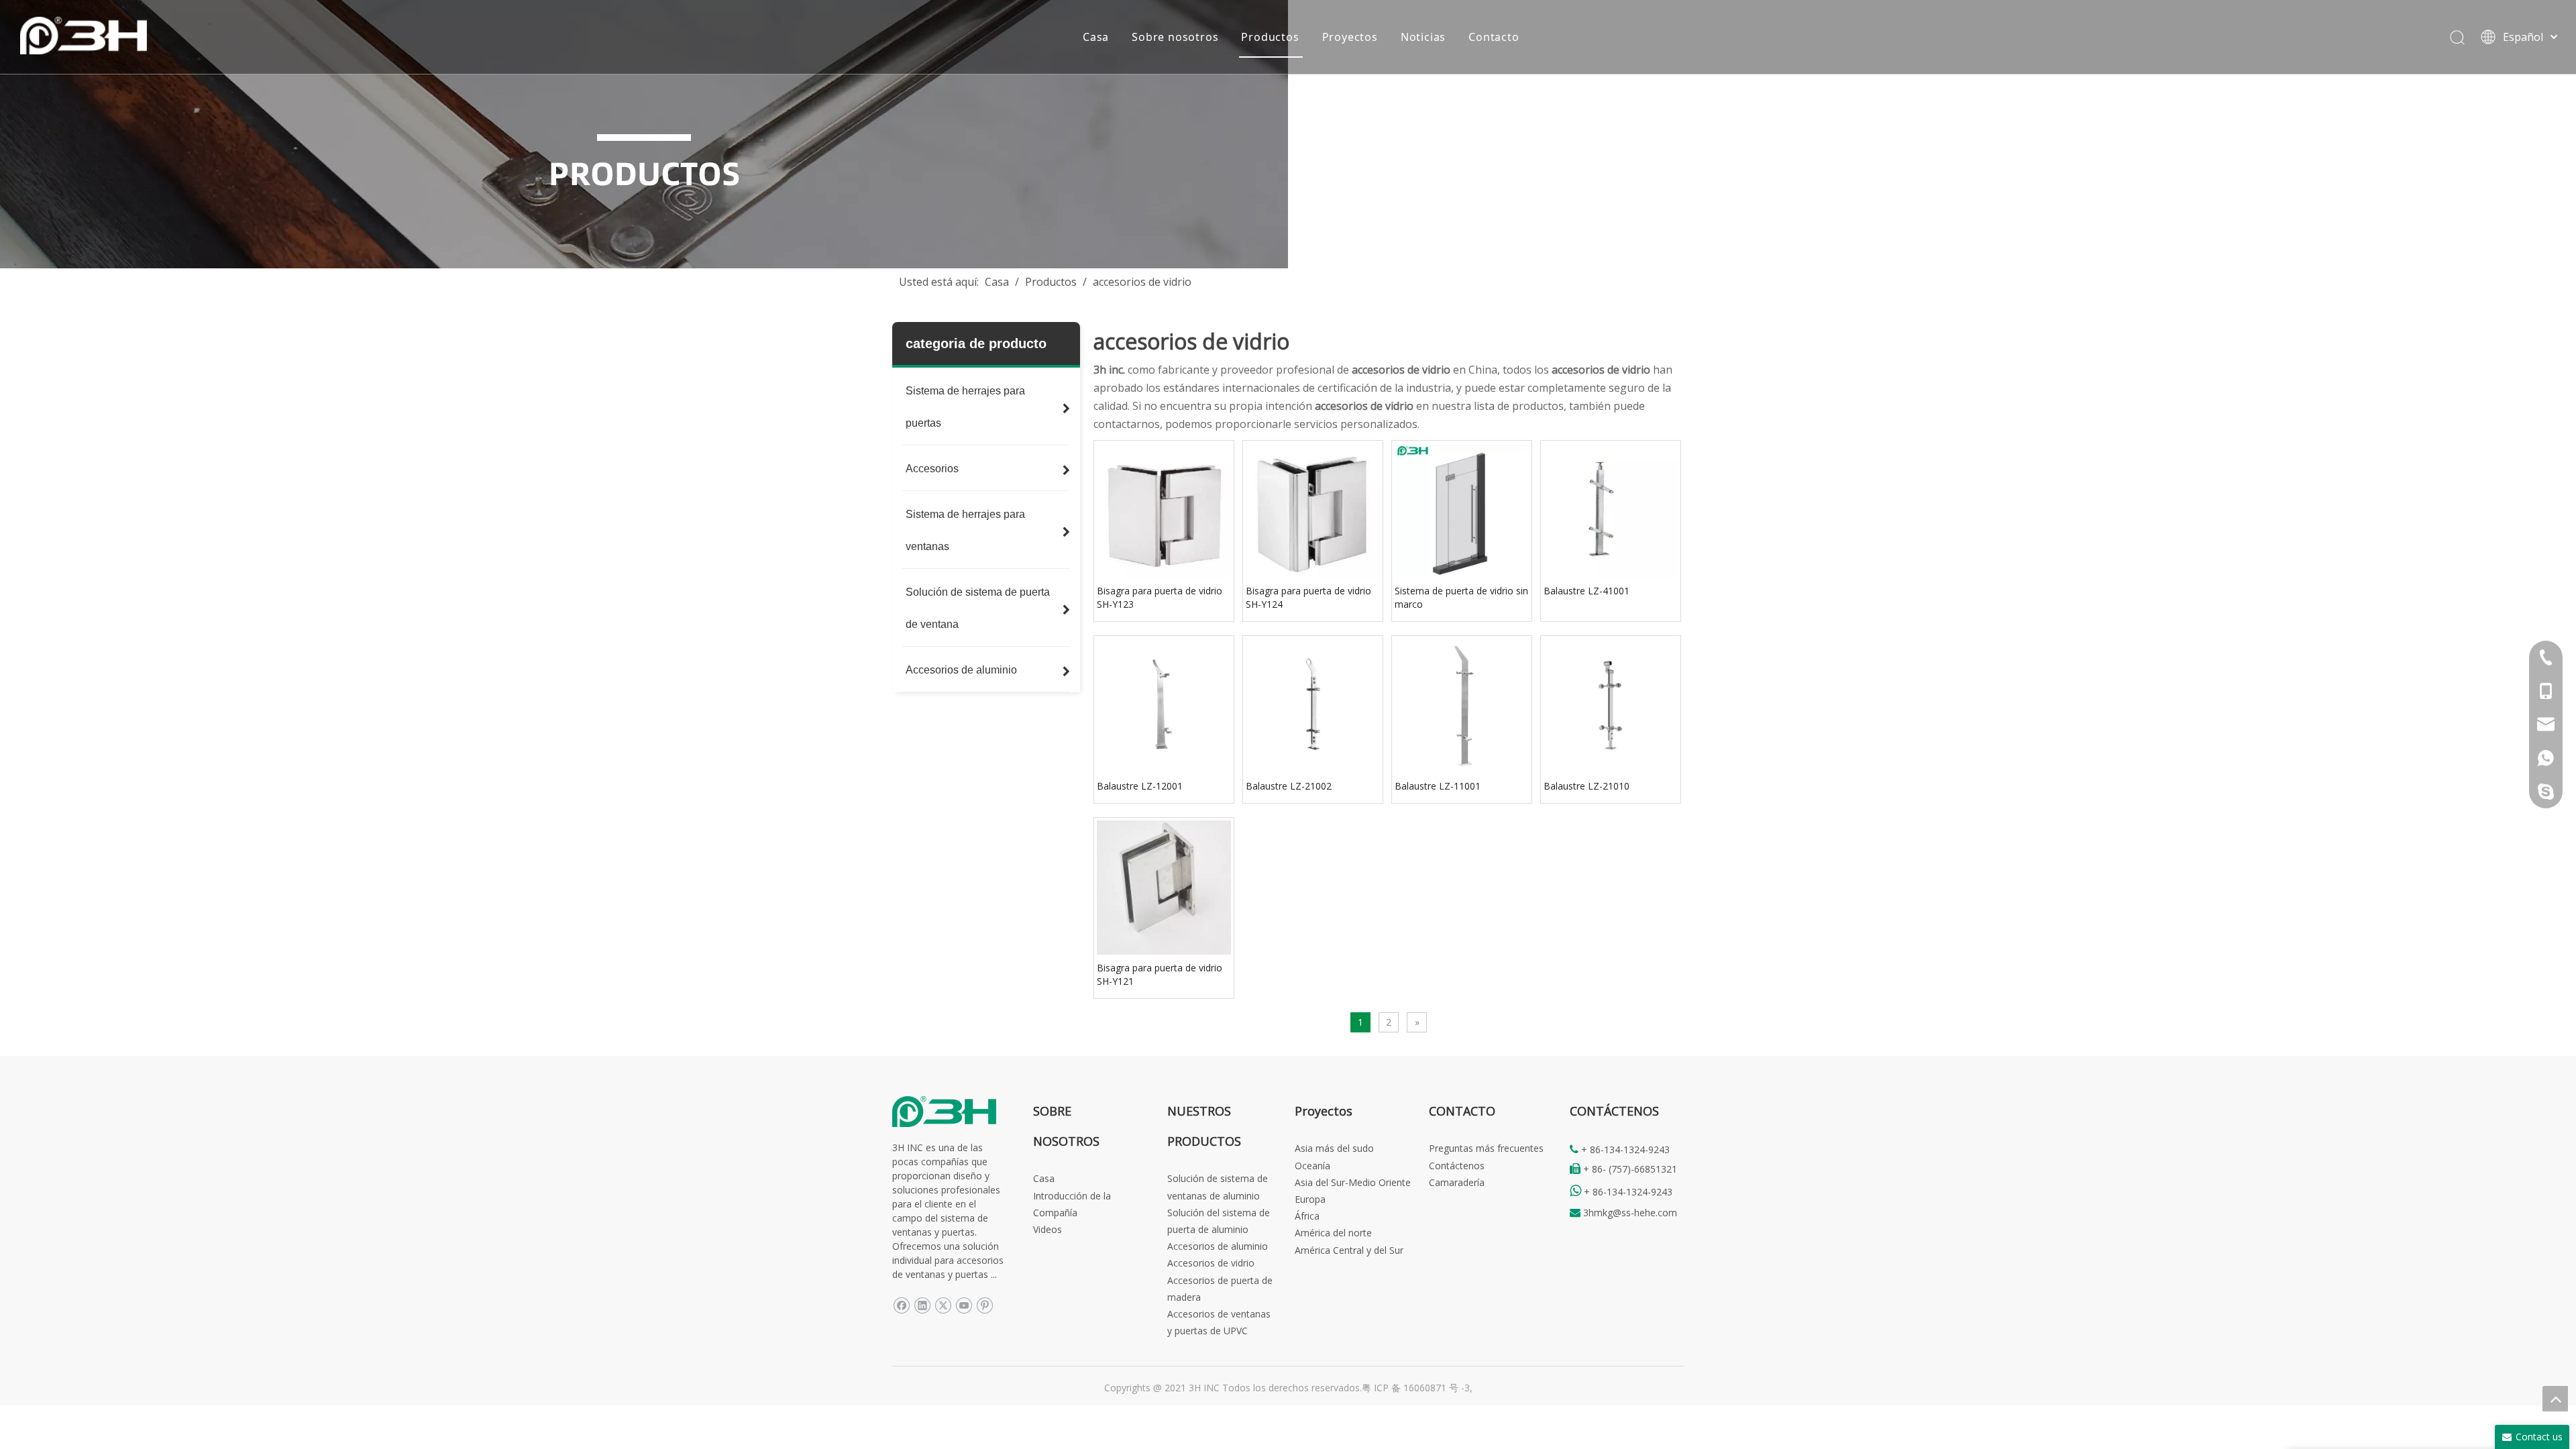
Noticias (1423, 37)
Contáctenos (1457, 1166)
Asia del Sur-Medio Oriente (1353, 1182)
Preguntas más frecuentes (1486, 1148)
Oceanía (1312, 1166)
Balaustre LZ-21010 (1587, 786)
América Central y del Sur (1349, 1250)
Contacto (1494, 37)
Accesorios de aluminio (1218, 1246)
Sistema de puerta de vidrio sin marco (1461, 597)
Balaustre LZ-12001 (1140, 786)
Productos (1270, 37)
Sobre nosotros (1175, 37)
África (1307, 1216)
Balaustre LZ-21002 (1289, 786)
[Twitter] (943, 1304)
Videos (1048, 1229)
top (2555, 1399)
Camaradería (1457, 1182)
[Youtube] (964, 1304)
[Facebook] (901, 1304)
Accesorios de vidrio (1211, 1263)
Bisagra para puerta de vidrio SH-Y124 (1308, 597)
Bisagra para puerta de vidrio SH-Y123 (1160, 597)
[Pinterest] (984, 1304)
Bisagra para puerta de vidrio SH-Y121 (1160, 974)
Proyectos (1350, 37)
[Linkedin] (922, 1304)
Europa (1310, 1199)
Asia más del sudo (1334, 1148)
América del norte (1333, 1233)
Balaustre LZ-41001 (1587, 591)
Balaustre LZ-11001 (1438, 786)
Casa (1096, 37)
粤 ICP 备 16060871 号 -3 (1416, 1388)
